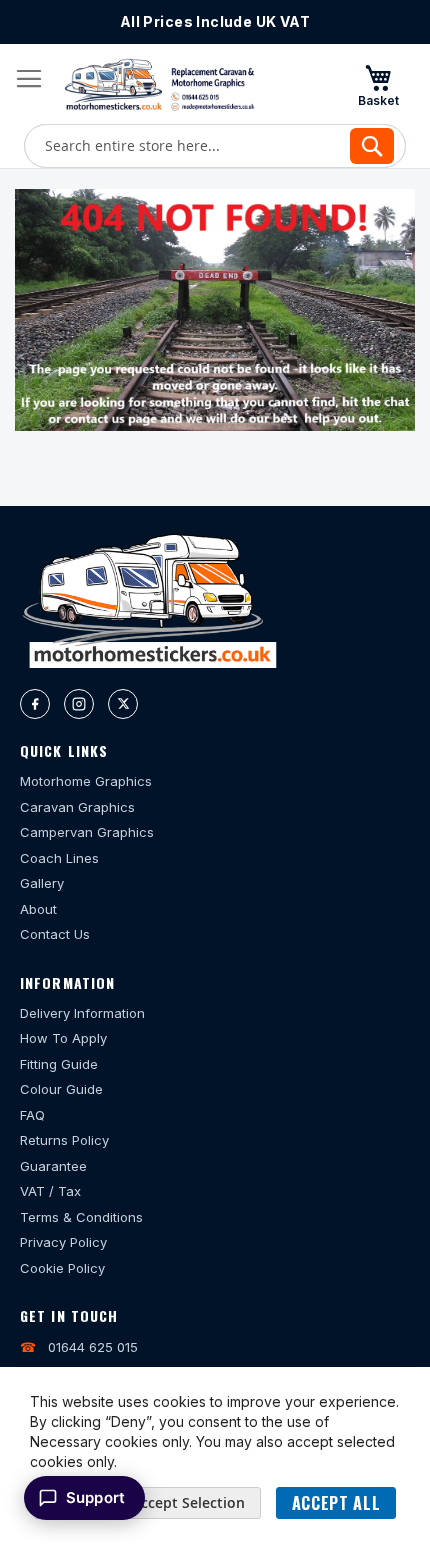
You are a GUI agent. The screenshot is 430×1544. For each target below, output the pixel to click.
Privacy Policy (63, 1242)
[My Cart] (378, 85)
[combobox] (215, 146)
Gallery (42, 883)
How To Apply (63, 1038)
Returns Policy (64, 1140)
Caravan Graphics (77, 807)
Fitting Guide (59, 1064)
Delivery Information (82, 1013)
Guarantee (53, 1166)
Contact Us (55, 934)
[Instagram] (79, 704)
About (38, 909)
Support (95, 1497)
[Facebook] (35, 704)
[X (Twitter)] (123, 704)
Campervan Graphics (87, 832)
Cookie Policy (62, 1268)
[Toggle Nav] (29, 79)
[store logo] (159, 84)
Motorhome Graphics (86, 781)
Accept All (336, 1503)
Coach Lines (59, 858)
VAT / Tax (50, 1191)
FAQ (32, 1115)
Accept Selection (188, 1502)
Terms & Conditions (81, 1217)
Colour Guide (61, 1089)
